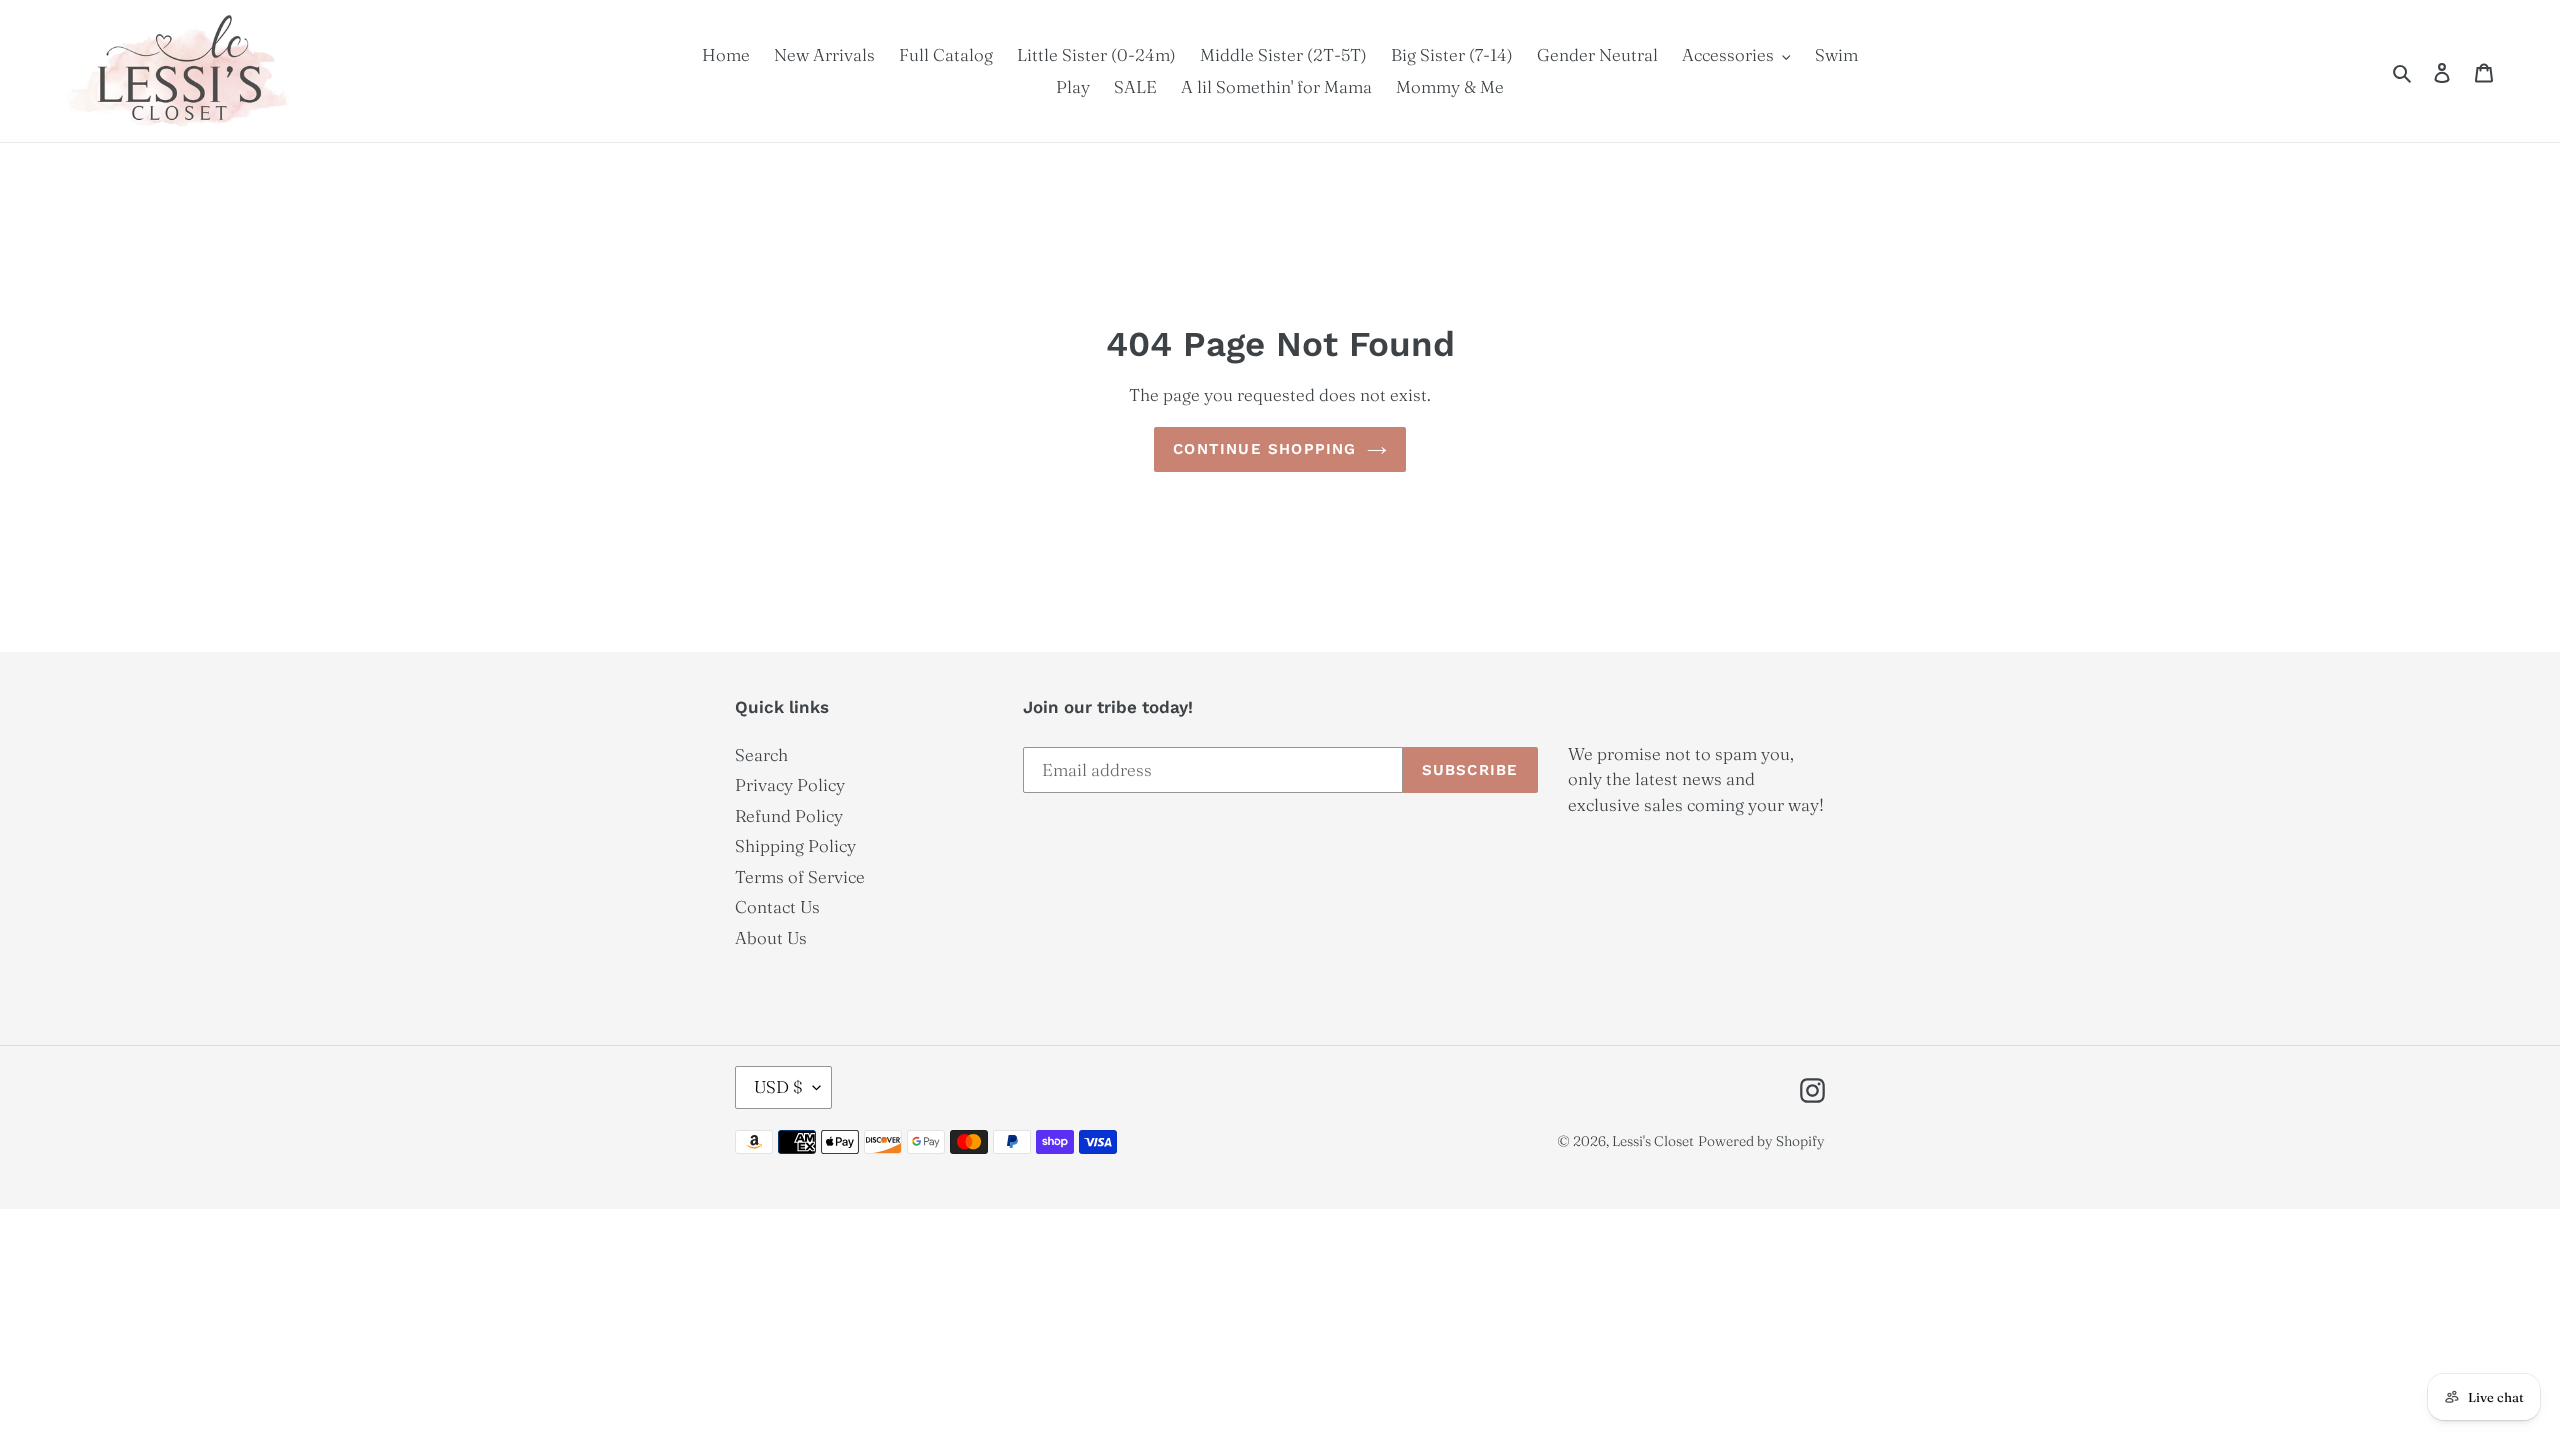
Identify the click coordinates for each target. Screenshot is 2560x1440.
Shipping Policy (795, 845)
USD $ (778, 1086)
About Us (771, 937)
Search (761, 754)
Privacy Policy (790, 784)
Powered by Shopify (1761, 1141)
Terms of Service (800, 876)
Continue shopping (1264, 449)
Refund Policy (789, 815)
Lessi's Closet (1653, 1141)
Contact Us (777, 906)
